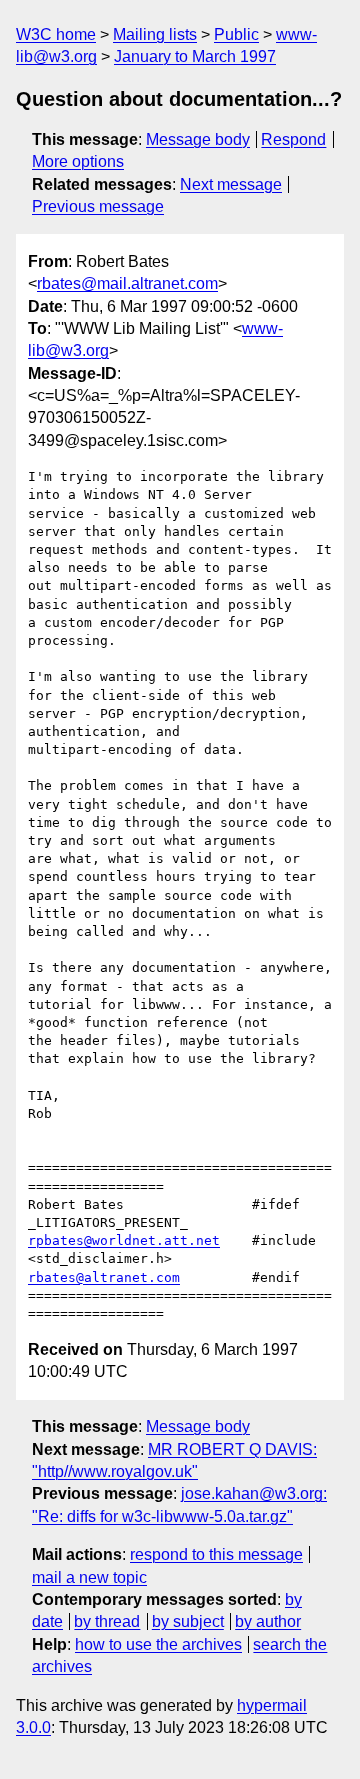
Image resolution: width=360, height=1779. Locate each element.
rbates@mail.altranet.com (127, 283)
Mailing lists (155, 34)
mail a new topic (89, 1577)
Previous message (98, 206)
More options (78, 161)
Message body (198, 139)
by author (268, 1621)
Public (236, 34)
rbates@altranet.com (104, 1277)
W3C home (56, 34)
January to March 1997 (195, 56)
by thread (107, 1621)
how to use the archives (158, 1644)
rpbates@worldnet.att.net (124, 1240)
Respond (293, 139)
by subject (188, 1621)
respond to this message (216, 1554)
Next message (231, 184)
